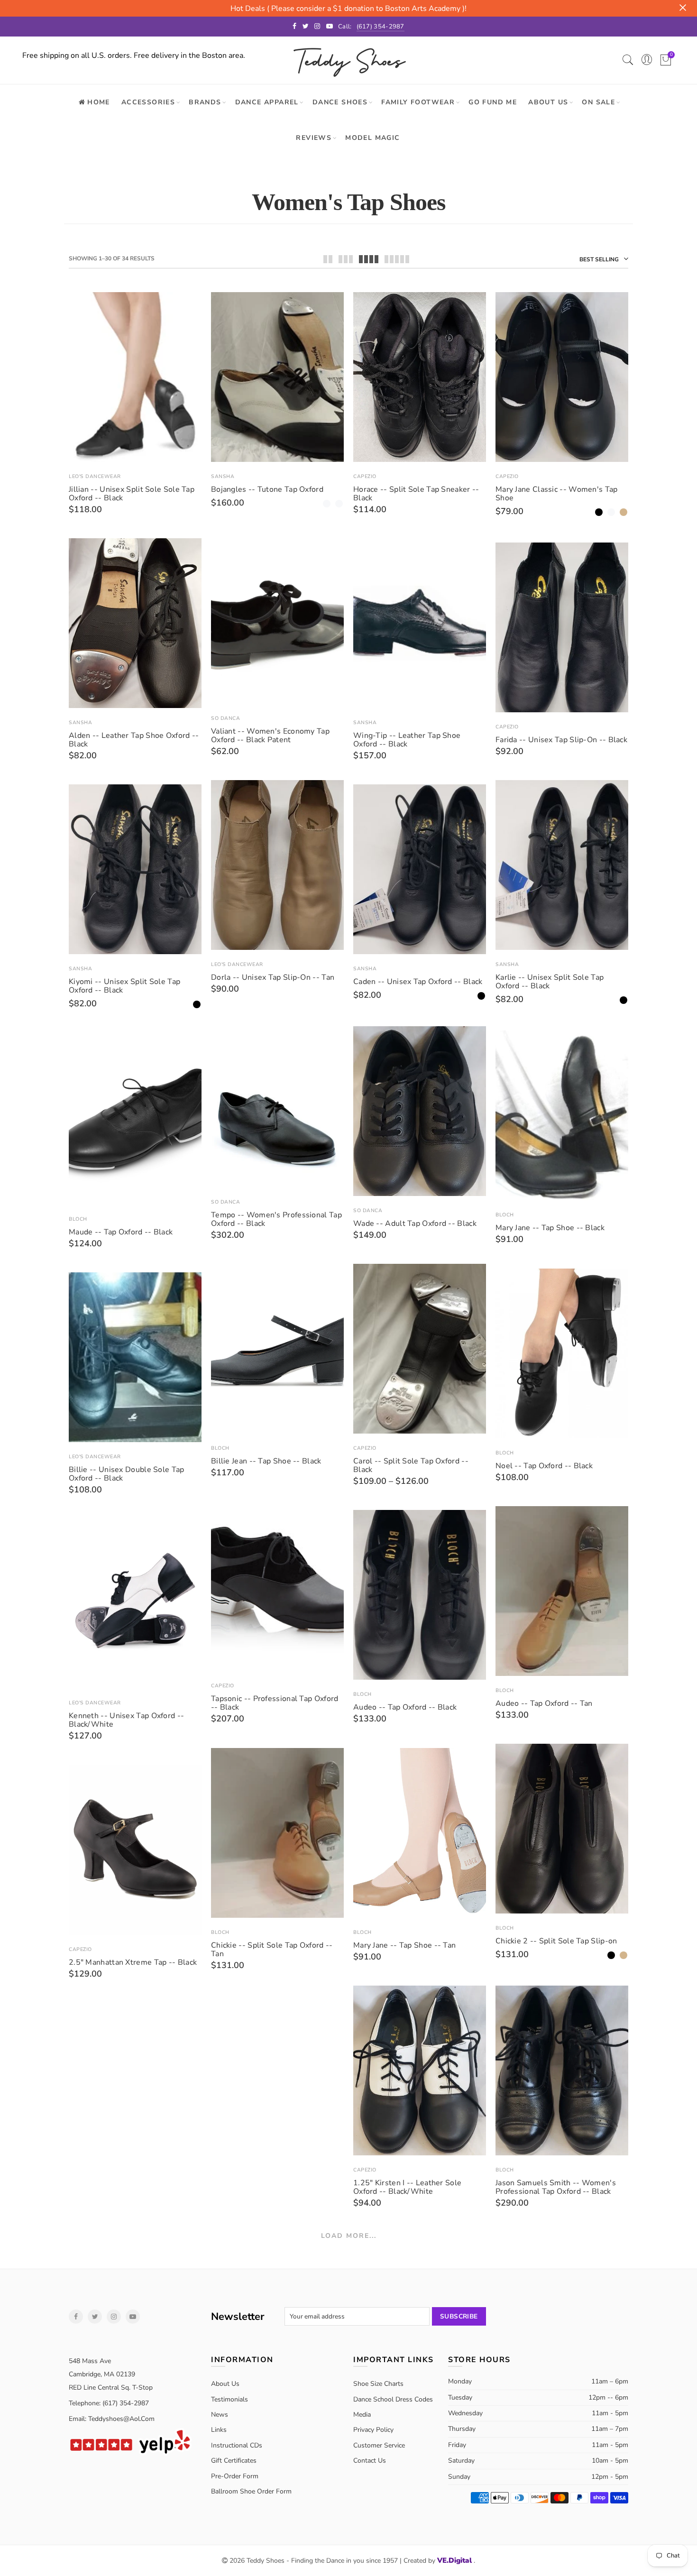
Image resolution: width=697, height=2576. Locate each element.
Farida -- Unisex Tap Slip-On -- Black (561, 740)
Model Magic (372, 138)
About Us (548, 102)
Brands (205, 102)
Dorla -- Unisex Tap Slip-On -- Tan (273, 977)
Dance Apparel (267, 102)
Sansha (223, 476)
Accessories (148, 102)
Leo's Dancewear (95, 476)
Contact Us (370, 2461)
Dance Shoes (340, 102)
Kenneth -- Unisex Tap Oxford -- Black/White (126, 1720)
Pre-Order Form (235, 2476)
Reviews (314, 138)
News (220, 2415)
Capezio (365, 476)
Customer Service (379, 2445)
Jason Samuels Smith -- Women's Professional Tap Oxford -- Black (556, 2187)
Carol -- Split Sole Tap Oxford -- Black (411, 1465)
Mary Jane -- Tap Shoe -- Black (550, 1228)
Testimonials (229, 2399)
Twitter (95, 2317)
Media (362, 2415)
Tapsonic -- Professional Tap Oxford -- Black (275, 1703)
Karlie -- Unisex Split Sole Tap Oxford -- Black (550, 982)
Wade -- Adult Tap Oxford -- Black (415, 1224)
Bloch (505, 1215)
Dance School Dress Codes (393, 2399)
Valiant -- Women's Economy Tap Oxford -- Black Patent (270, 736)
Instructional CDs (237, 2445)
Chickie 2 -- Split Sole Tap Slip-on (556, 1941)
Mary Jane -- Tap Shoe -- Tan (404, 1945)
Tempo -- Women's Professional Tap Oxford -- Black (276, 1219)
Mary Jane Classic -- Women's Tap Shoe (557, 494)
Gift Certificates (234, 2461)
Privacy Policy (373, 2430)
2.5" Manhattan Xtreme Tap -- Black (133, 1962)
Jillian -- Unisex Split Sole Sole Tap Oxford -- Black (132, 494)
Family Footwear (418, 102)
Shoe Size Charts (378, 2384)
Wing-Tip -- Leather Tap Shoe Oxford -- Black (407, 740)
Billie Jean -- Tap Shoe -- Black (266, 1461)
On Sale (598, 102)
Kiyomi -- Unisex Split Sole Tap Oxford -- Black (124, 986)
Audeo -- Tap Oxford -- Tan (544, 1703)
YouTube (133, 2317)
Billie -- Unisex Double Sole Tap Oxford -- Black (127, 1474)
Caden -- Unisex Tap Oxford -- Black (418, 982)
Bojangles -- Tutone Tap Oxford (267, 489)
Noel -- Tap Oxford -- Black (544, 1466)
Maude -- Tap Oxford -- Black (121, 1232)
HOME (99, 102)
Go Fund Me (493, 102)
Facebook (76, 2317)
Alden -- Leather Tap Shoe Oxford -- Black (134, 740)
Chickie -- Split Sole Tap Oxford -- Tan (272, 1950)
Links (219, 2430)
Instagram (114, 2317)
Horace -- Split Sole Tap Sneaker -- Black (416, 494)
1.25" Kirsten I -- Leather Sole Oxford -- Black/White (407, 2187)
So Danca (225, 718)
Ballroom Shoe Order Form (251, 2491)
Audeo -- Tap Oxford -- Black (405, 1707)
